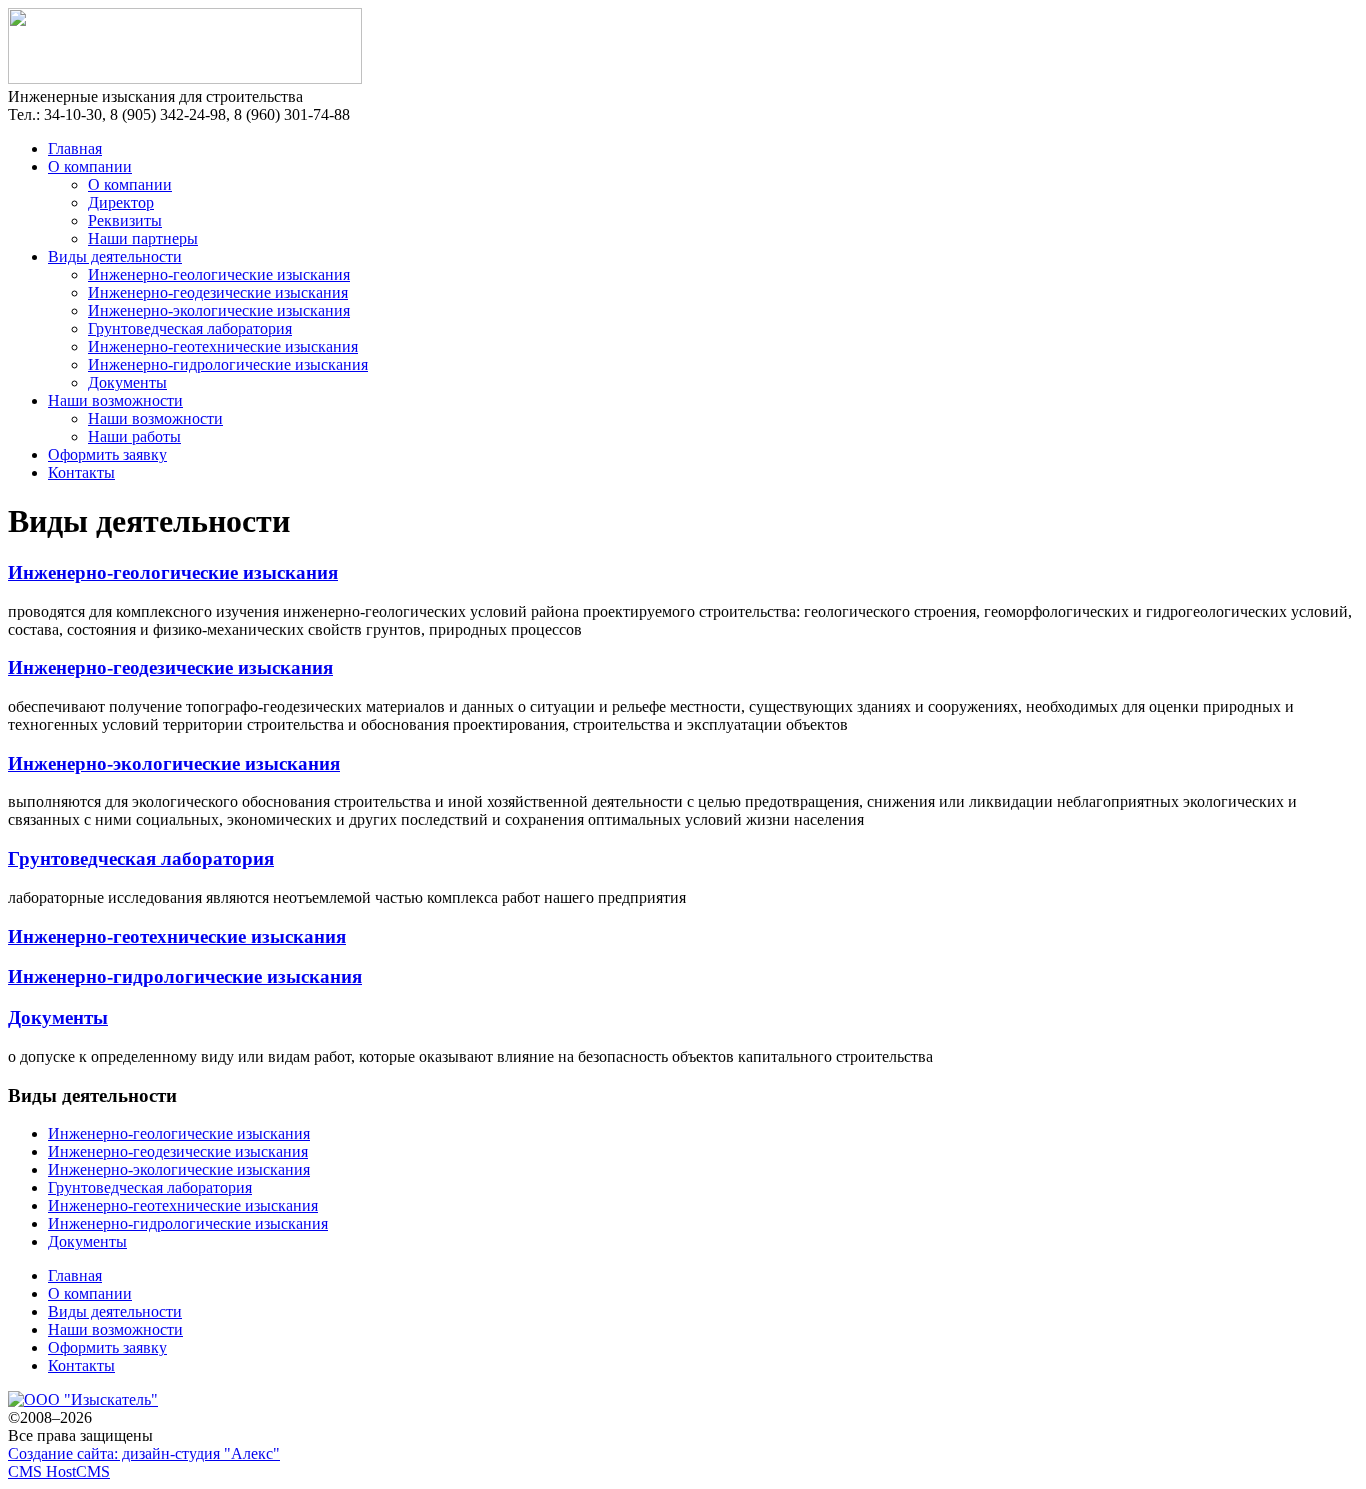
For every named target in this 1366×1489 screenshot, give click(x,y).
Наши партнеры (143, 238)
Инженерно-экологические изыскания (219, 310)
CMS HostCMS (59, 1471)
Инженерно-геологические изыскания (219, 274)
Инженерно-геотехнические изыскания (223, 346)
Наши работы (134, 436)
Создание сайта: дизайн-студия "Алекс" (144, 1453)
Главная (75, 148)
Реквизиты (125, 220)
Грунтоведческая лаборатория (190, 328)
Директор (121, 202)
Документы (127, 382)
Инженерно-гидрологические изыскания (228, 364)
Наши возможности (115, 400)
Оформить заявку (107, 454)
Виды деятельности (115, 256)
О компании (90, 166)
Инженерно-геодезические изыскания (218, 292)
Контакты (81, 472)
